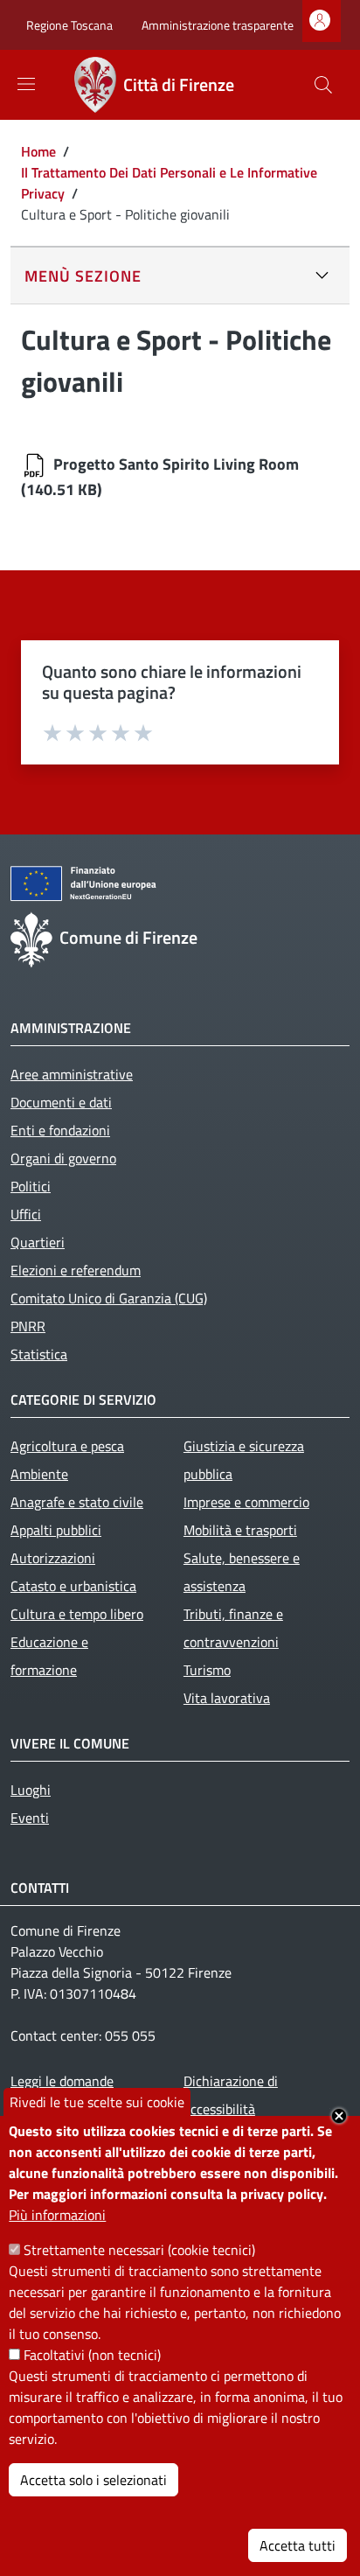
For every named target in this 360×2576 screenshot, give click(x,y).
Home (38, 151)
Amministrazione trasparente (218, 25)
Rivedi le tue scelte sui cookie (97, 2102)
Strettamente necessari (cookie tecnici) (139, 2250)
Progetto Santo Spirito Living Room (176, 464)
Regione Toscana (69, 25)
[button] (323, 85)
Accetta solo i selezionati (93, 2480)
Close (339, 2116)
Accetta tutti (298, 2545)
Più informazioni (57, 2215)
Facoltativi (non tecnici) (92, 2355)
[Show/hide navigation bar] (26, 84)
